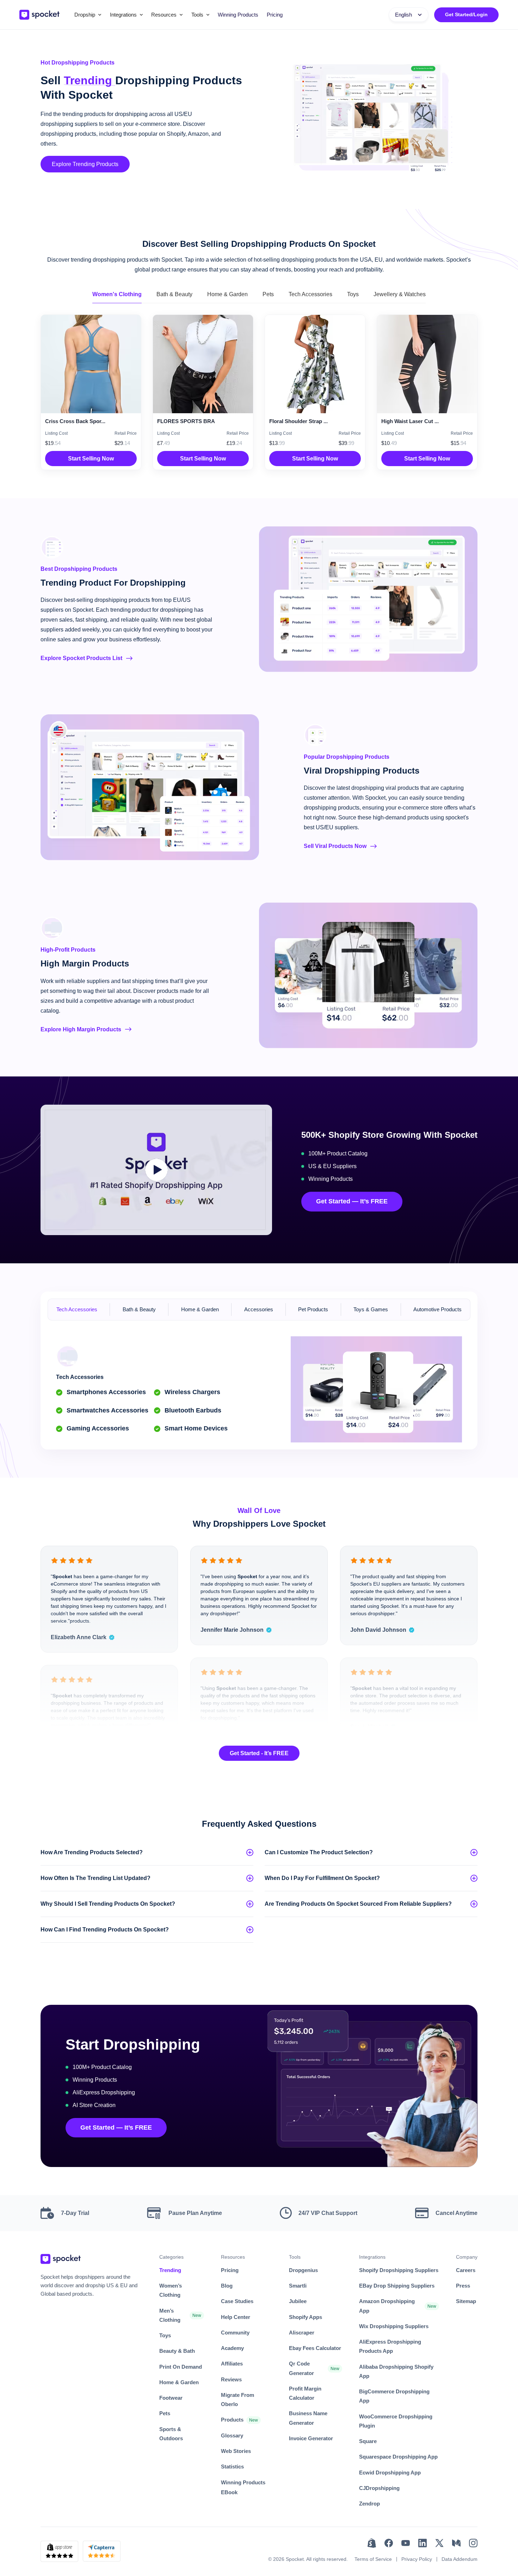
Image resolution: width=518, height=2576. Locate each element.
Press (463, 2286)
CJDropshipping (379, 2488)
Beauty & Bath (177, 2351)
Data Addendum (460, 2559)
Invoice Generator (311, 2438)
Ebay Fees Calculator (315, 2348)
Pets (165, 2413)
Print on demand (181, 2367)
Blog (227, 2286)
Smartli (298, 2286)
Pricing (275, 15)
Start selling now (91, 459)
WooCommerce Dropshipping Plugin (396, 2421)
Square (368, 2441)
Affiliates (232, 2364)
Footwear (171, 2398)
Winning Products (238, 15)
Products (232, 2420)
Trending (170, 2270)
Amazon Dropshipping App (387, 2306)
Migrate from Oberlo (238, 2400)
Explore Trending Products (85, 164)
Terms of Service (373, 2559)
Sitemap (466, 2301)
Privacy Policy (417, 2559)
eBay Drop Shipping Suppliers (397, 2286)
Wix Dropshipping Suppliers (394, 2326)
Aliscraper (302, 2333)
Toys (165, 2335)
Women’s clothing (171, 2290)
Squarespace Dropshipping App (398, 2457)
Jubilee (298, 2301)
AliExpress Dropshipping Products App (390, 2346)
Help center (236, 2317)
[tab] (117, 295)
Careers (466, 2270)
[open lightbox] (156, 1170)
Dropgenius (303, 2270)
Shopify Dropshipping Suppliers (399, 2270)
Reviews (231, 2379)
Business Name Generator (308, 2418)
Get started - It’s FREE (259, 1753)
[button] (88, 15)
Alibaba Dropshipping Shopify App (396, 2371)
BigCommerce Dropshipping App (394, 2396)
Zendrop (369, 2504)
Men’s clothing (170, 2315)
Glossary (232, 2435)
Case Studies (237, 2301)
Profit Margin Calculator (305, 2393)
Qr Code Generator (301, 2368)
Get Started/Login (466, 14)
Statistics (232, 2467)
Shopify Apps (306, 2317)
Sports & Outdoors (171, 2434)
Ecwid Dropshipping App (390, 2473)
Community (235, 2333)
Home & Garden (179, 2382)
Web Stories (236, 2451)
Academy (232, 2348)
